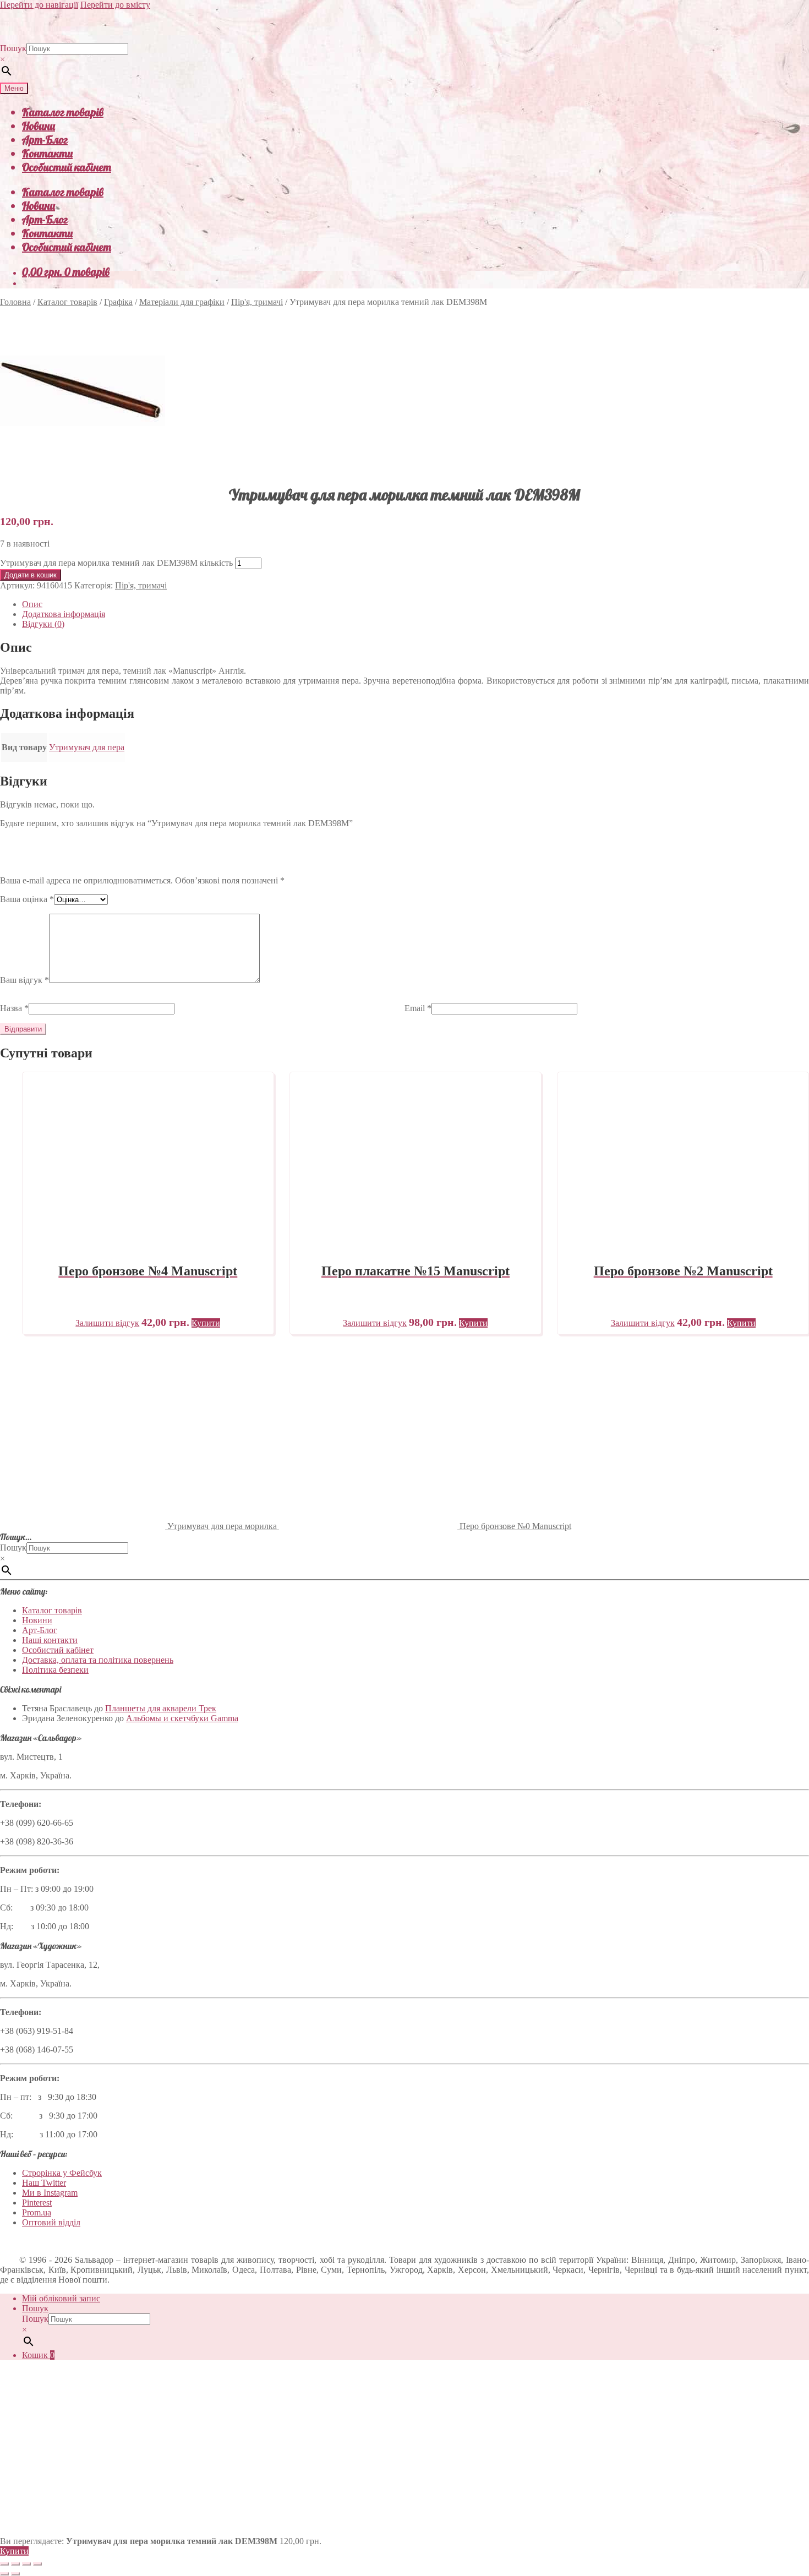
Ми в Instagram (50, 2193)
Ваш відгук (24, 980)
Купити (14, 2551)
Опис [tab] (32, 604)
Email (418, 1008)
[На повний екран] (15, 2564)
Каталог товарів (63, 112)
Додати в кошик (31, 575)
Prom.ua (37, 2212)
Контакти (47, 153)
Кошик (38, 2355)
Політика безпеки (55, 1670)
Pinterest (37, 2203)
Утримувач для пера (87, 747)
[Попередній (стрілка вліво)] (4, 2574)
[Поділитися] (26, 2564)
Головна (15, 302)
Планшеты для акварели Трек (161, 1708)
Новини (39, 126)
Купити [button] (206, 1323)
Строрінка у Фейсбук (62, 2173)
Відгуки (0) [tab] (43, 624)
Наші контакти (50, 1640)
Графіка (118, 302)
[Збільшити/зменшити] (4, 2564)
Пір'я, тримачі (257, 302)
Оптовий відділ (51, 2222)
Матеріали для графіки (182, 302)
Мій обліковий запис (61, 2298)
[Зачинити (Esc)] (37, 2564)
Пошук (13, 48)
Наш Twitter (44, 2183)
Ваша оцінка (27, 899)
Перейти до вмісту (115, 5)
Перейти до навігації (39, 5)
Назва (14, 1008)
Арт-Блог (45, 140)
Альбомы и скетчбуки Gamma (182, 1718)
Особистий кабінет (67, 167)
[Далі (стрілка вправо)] (15, 2574)
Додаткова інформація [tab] (64, 614)
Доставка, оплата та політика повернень (98, 1660)
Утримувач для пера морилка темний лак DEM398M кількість (116, 563)
